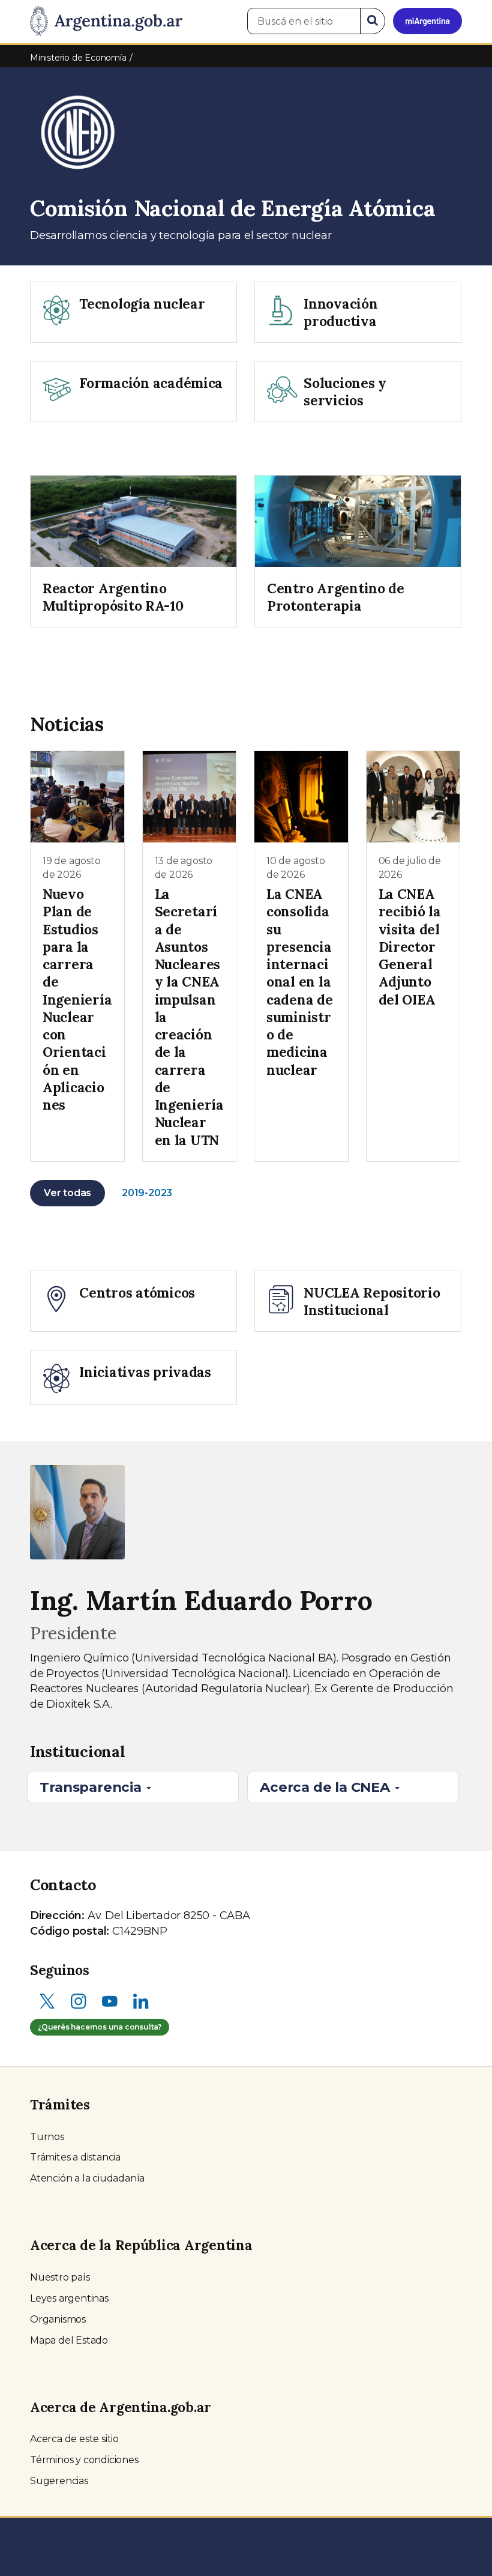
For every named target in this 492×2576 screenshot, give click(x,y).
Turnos (47, 2137)
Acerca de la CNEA (326, 1787)
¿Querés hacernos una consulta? (100, 2027)
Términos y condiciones (84, 2460)
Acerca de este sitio (74, 2439)
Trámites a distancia (75, 2157)
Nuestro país (60, 2277)
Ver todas (67, 1193)
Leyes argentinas (69, 2298)
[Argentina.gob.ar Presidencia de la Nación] (106, 22)
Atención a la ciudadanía (87, 2178)
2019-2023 (147, 1193)
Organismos (58, 2319)
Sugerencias (59, 2481)
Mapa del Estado (69, 2340)
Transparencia (92, 1787)
